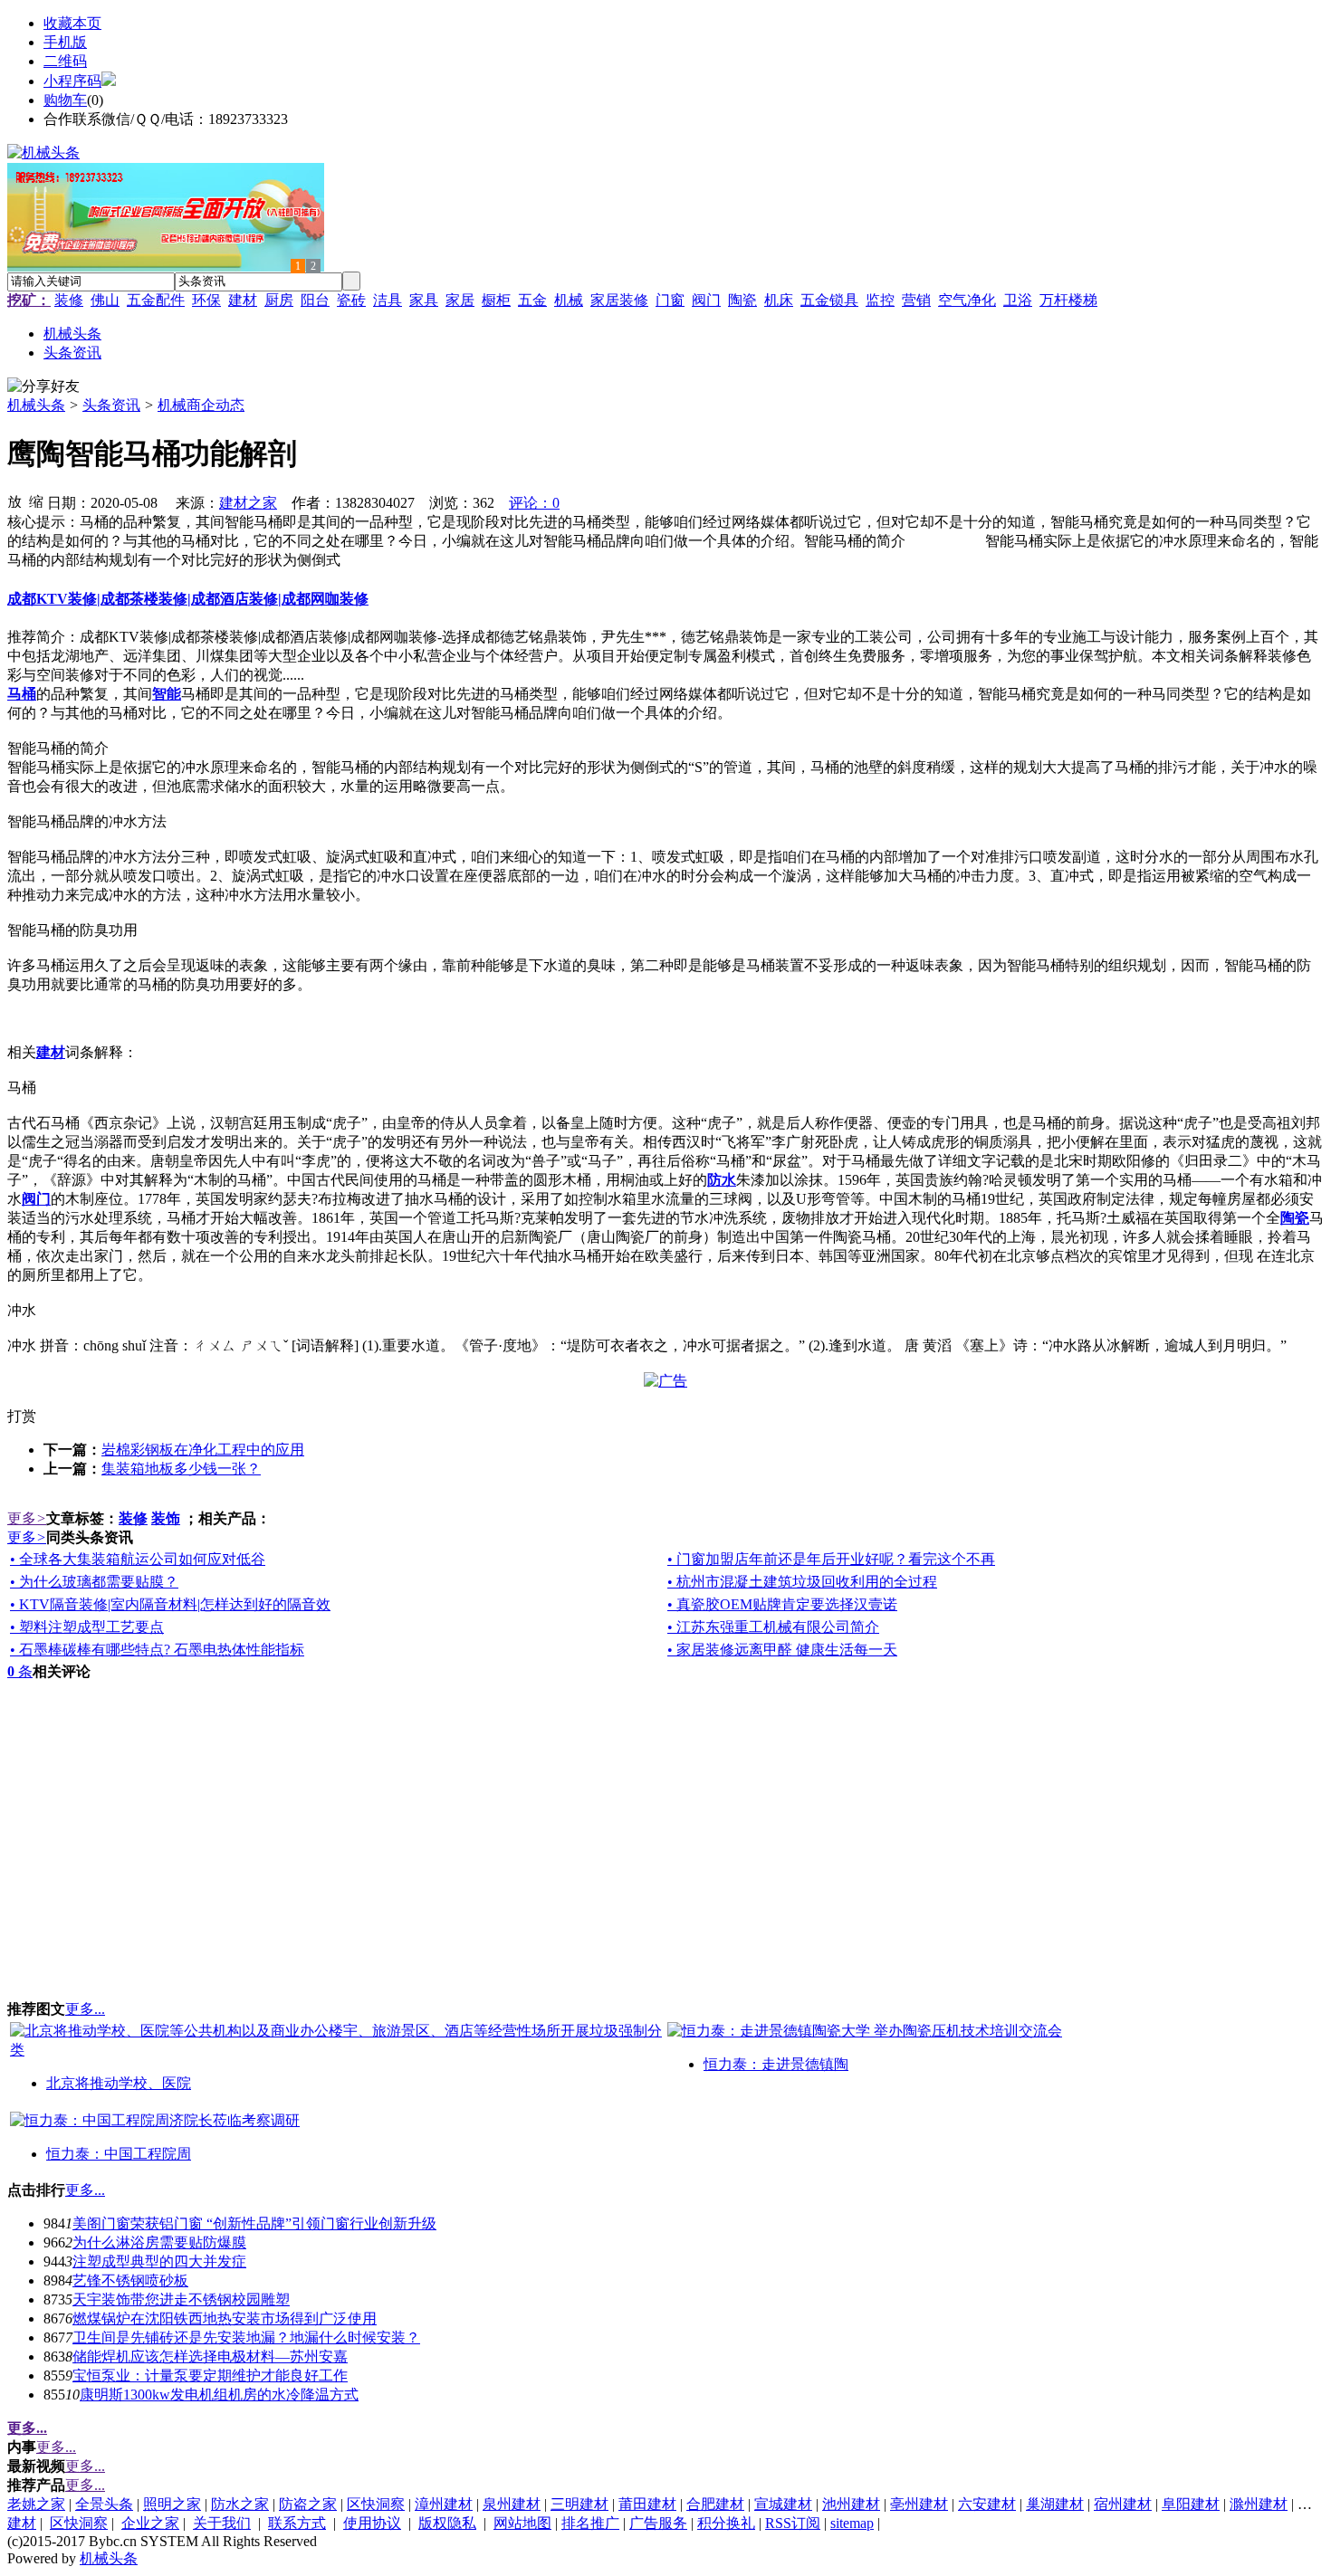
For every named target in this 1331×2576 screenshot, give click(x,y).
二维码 (65, 61)
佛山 (105, 300)
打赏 (22, 1416)
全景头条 (104, 2504)
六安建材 (987, 2504)
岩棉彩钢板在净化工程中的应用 (203, 1450)
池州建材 (851, 2504)
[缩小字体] (36, 501)
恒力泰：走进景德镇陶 (776, 2064)
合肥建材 (715, 2504)
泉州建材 (512, 2504)
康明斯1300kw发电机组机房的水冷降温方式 (219, 2395)
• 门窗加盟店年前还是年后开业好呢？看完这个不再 (831, 1559)
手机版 (65, 42)
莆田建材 (647, 2504)
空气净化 (967, 300)
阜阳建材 (1191, 2504)
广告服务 (658, 2523)
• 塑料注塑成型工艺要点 (87, 1627)
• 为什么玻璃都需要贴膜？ (94, 1582)
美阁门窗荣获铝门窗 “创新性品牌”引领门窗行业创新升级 (254, 2223)
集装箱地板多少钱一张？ (181, 1469)
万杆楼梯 (1068, 300)
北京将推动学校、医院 (119, 2083)
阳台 (315, 300)
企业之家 (150, 2523)
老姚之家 (36, 2504)
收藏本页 (72, 23)
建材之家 (248, 503)
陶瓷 (742, 300)
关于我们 (222, 2523)
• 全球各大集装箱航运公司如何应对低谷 (138, 1559)
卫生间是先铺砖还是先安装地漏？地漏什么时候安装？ (246, 2337)
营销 (916, 300)
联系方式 (297, 2523)
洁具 (388, 300)
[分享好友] (43, 387)
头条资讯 (111, 405)
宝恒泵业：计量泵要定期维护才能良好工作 (210, 2376)
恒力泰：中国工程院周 (119, 2154)
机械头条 (36, 405)
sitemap (852, 2523)
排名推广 (590, 2523)
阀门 (706, 300)
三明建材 (579, 2504)
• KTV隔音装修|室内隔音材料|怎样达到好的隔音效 (170, 1604)
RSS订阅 (793, 2523)
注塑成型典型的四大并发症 (159, 2261)
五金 (532, 300)
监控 (880, 300)
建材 (243, 300)
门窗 (670, 300)
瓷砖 (351, 300)
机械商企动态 (201, 405)
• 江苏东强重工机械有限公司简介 (773, 1627)
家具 (424, 300)
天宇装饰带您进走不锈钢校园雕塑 (181, 2299)
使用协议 (372, 2523)
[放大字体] (14, 501)
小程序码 (72, 81)
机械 (569, 300)
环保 (206, 300)
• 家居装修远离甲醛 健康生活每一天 (782, 1650)
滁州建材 (1259, 2504)
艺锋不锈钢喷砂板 (130, 2280)
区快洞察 (376, 2504)
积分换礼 (726, 2523)
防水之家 (240, 2504)
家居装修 (619, 300)
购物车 (65, 100)
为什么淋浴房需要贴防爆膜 (159, 2242)
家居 (460, 300)
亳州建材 (919, 2504)
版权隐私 (447, 2523)
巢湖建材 (1055, 2504)
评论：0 (534, 503)
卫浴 (1018, 300)
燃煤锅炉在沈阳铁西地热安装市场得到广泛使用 (225, 2318)
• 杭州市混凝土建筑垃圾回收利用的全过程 (802, 1582)
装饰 (166, 1518)
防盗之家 (308, 2504)
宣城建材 (783, 2504)
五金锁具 (829, 300)
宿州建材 (1123, 2504)
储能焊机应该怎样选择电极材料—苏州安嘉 (210, 2357)
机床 (779, 300)
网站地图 (522, 2523)
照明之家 (172, 2504)
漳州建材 (444, 2504)
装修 (69, 300)
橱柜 (496, 300)
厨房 (279, 300)
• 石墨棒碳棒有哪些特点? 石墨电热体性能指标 (157, 1650)
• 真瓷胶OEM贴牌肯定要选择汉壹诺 (782, 1604)
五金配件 (156, 300)
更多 (27, 1518)
